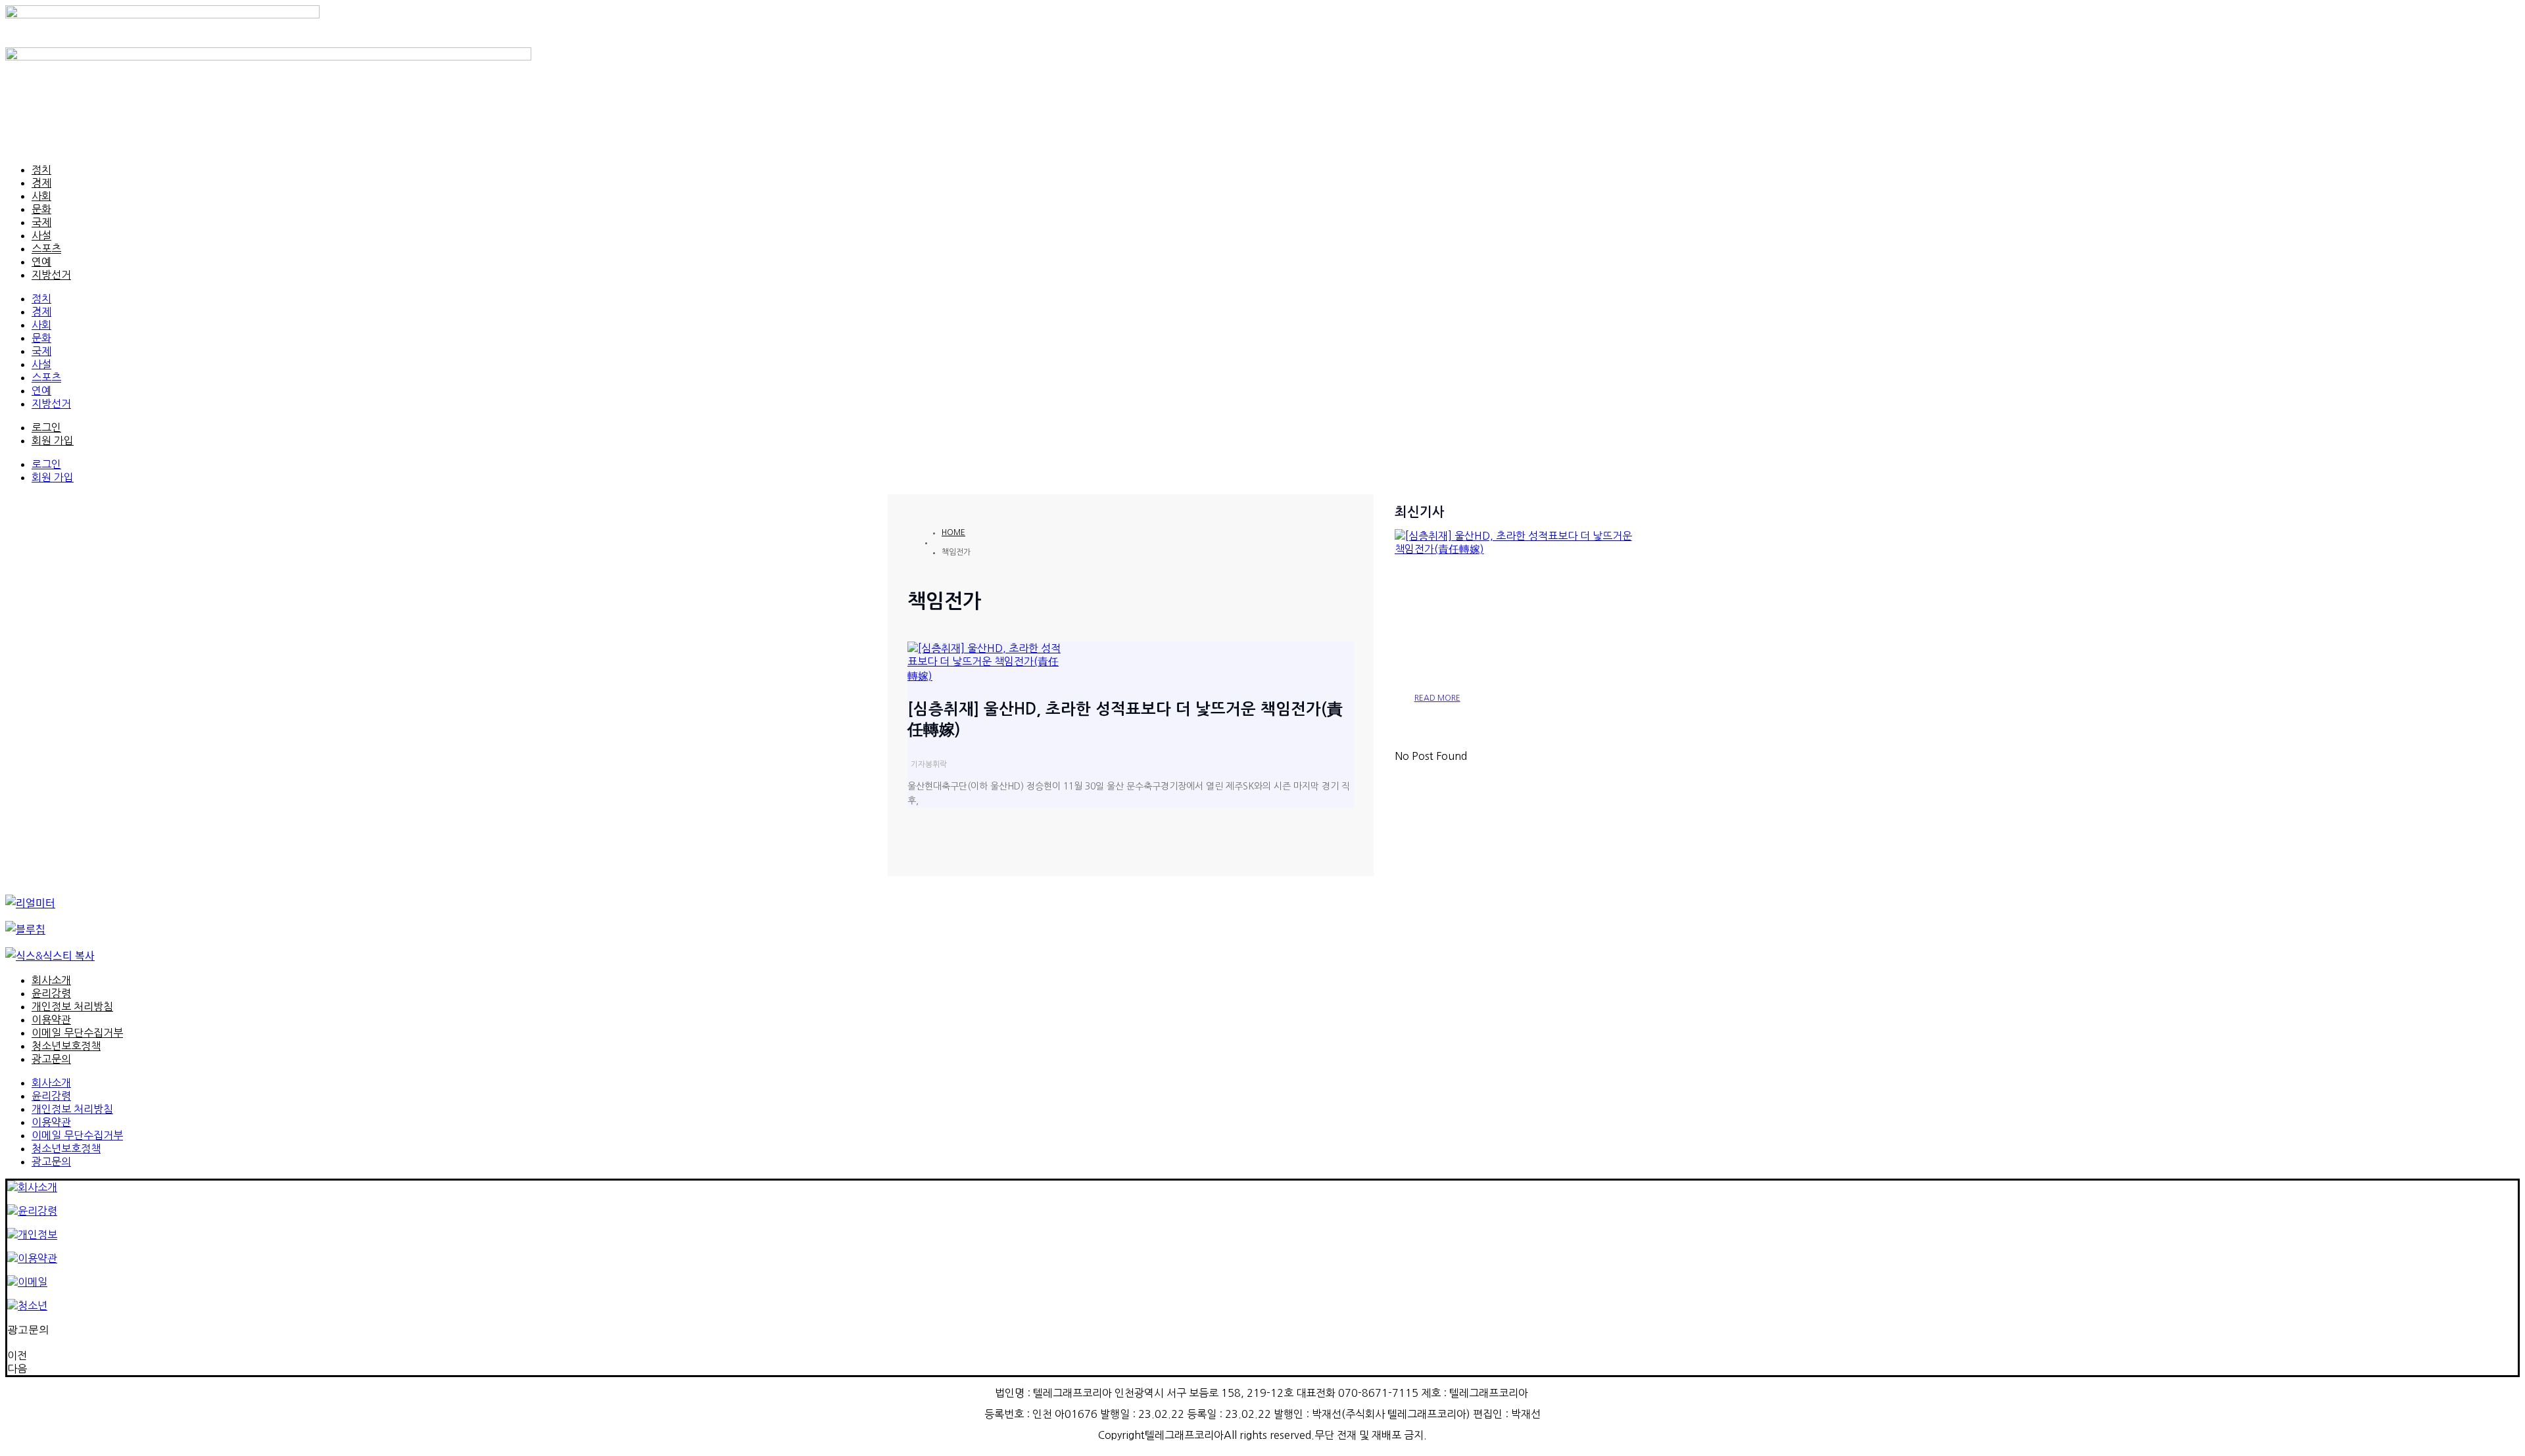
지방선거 (51, 275)
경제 (41, 183)
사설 (41, 235)
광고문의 (51, 1059)
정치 (41, 170)
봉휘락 (936, 764)
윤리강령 (51, 993)
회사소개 (51, 980)
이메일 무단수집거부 (77, 1033)
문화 (41, 209)
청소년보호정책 (66, 1046)
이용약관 (51, 1020)
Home (953, 532)
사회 (41, 196)
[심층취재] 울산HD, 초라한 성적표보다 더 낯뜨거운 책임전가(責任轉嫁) (1516, 626)
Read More (1437, 698)
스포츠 (46, 248)
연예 (41, 262)
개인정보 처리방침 (72, 1006)
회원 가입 (53, 440)
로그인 (46, 427)
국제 (41, 222)
